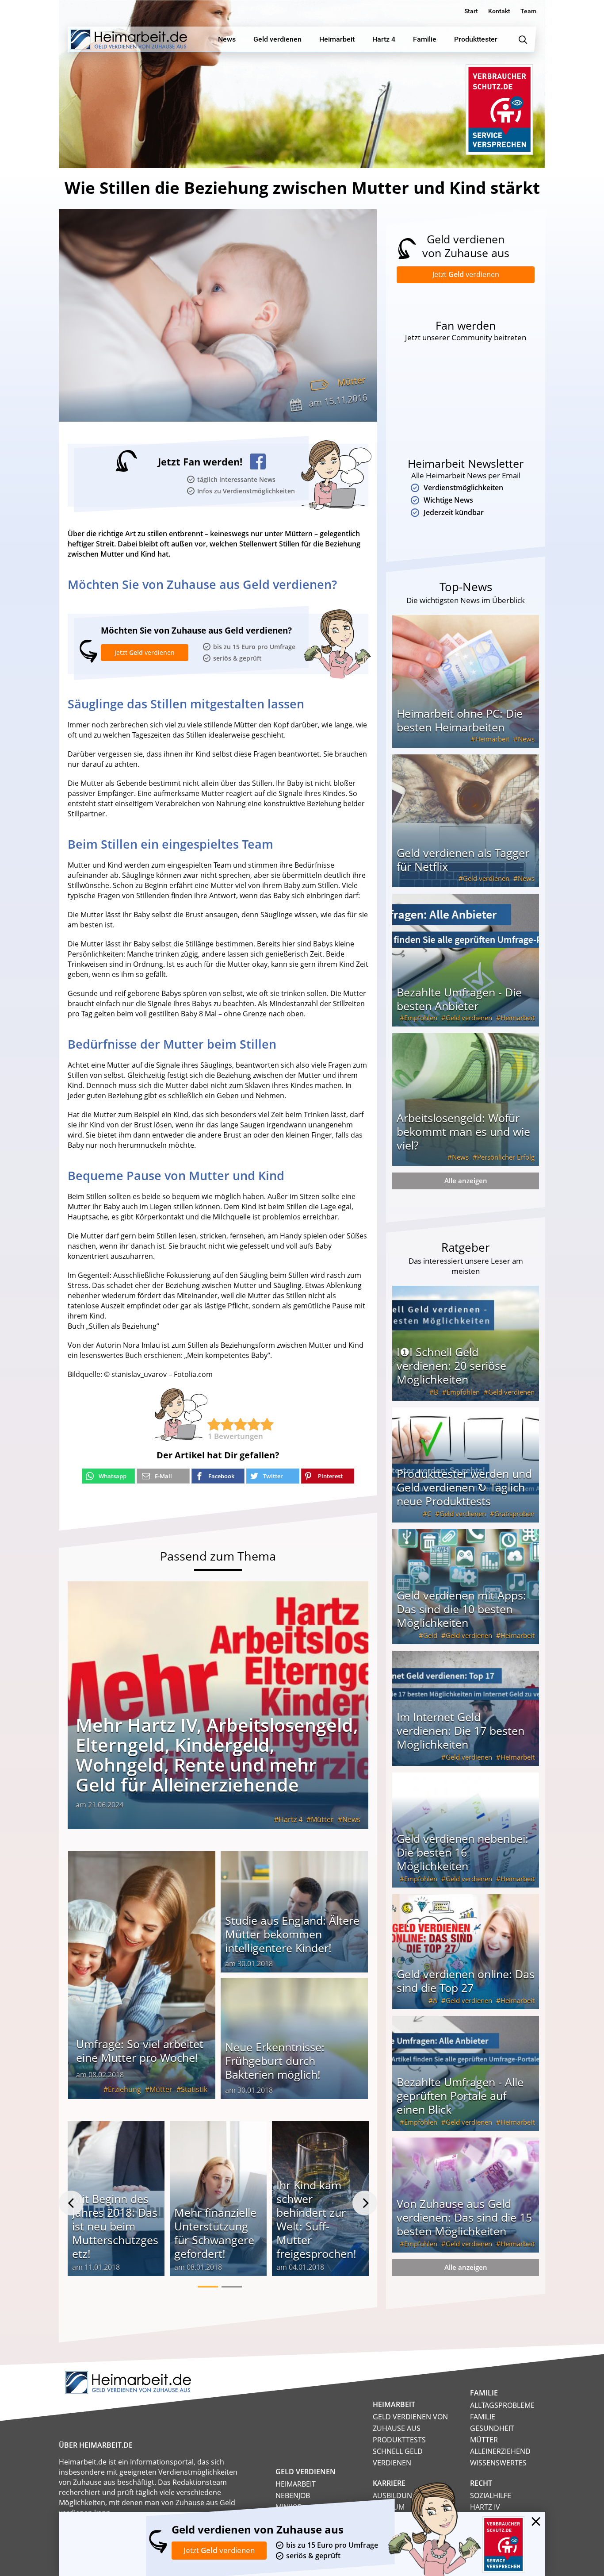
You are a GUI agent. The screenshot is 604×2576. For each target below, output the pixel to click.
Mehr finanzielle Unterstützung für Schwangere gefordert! (215, 2233)
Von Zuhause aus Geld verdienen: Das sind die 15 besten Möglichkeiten (464, 2217)
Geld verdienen (486, 878)
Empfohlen (421, 1018)
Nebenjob (293, 2495)
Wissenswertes (498, 2463)
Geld (430, 1635)
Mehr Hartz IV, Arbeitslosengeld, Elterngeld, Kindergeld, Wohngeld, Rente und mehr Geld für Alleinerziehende (217, 1755)
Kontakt (499, 11)
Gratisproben (514, 1514)
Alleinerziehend (500, 2451)
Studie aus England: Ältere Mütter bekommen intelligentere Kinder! (292, 1934)
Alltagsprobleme (502, 2405)
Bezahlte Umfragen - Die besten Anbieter (459, 999)
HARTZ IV (485, 2507)
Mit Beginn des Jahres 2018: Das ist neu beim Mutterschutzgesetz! (115, 2226)
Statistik (194, 2089)
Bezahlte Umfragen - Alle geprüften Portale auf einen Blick (460, 2095)
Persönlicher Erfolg (506, 1157)
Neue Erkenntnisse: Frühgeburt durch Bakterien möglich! (275, 2061)
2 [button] (232, 2287)
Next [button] (365, 2203)
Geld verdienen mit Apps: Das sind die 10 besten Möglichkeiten (461, 1609)
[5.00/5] (214, 1424)
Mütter (351, 381)
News (351, 1819)
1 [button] (208, 2287)
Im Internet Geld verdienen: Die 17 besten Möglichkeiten (461, 1730)
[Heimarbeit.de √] (128, 39)
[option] (116, 2203)
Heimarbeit (492, 739)
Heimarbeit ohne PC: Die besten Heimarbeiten (460, 720)
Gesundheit (492, 2428)
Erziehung (124, 2089)
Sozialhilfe (491, 2495)
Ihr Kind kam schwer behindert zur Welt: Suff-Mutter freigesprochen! (316, 2219)
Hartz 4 (291, 1819)
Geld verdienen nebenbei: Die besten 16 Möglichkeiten (463, 1852)
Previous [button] (71, 2203)
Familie (483, 2417)
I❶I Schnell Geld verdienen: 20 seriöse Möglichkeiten (451, 1365)
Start (471, 11)
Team (528, 11)
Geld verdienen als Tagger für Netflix (463, 859)
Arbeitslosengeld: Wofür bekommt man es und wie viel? (463, 1131)
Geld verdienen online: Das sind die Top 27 (466, 1981)
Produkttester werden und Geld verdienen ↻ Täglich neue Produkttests (464, 1487)
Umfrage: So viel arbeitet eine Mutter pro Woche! (140, 2051)
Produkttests (399, 2440)
